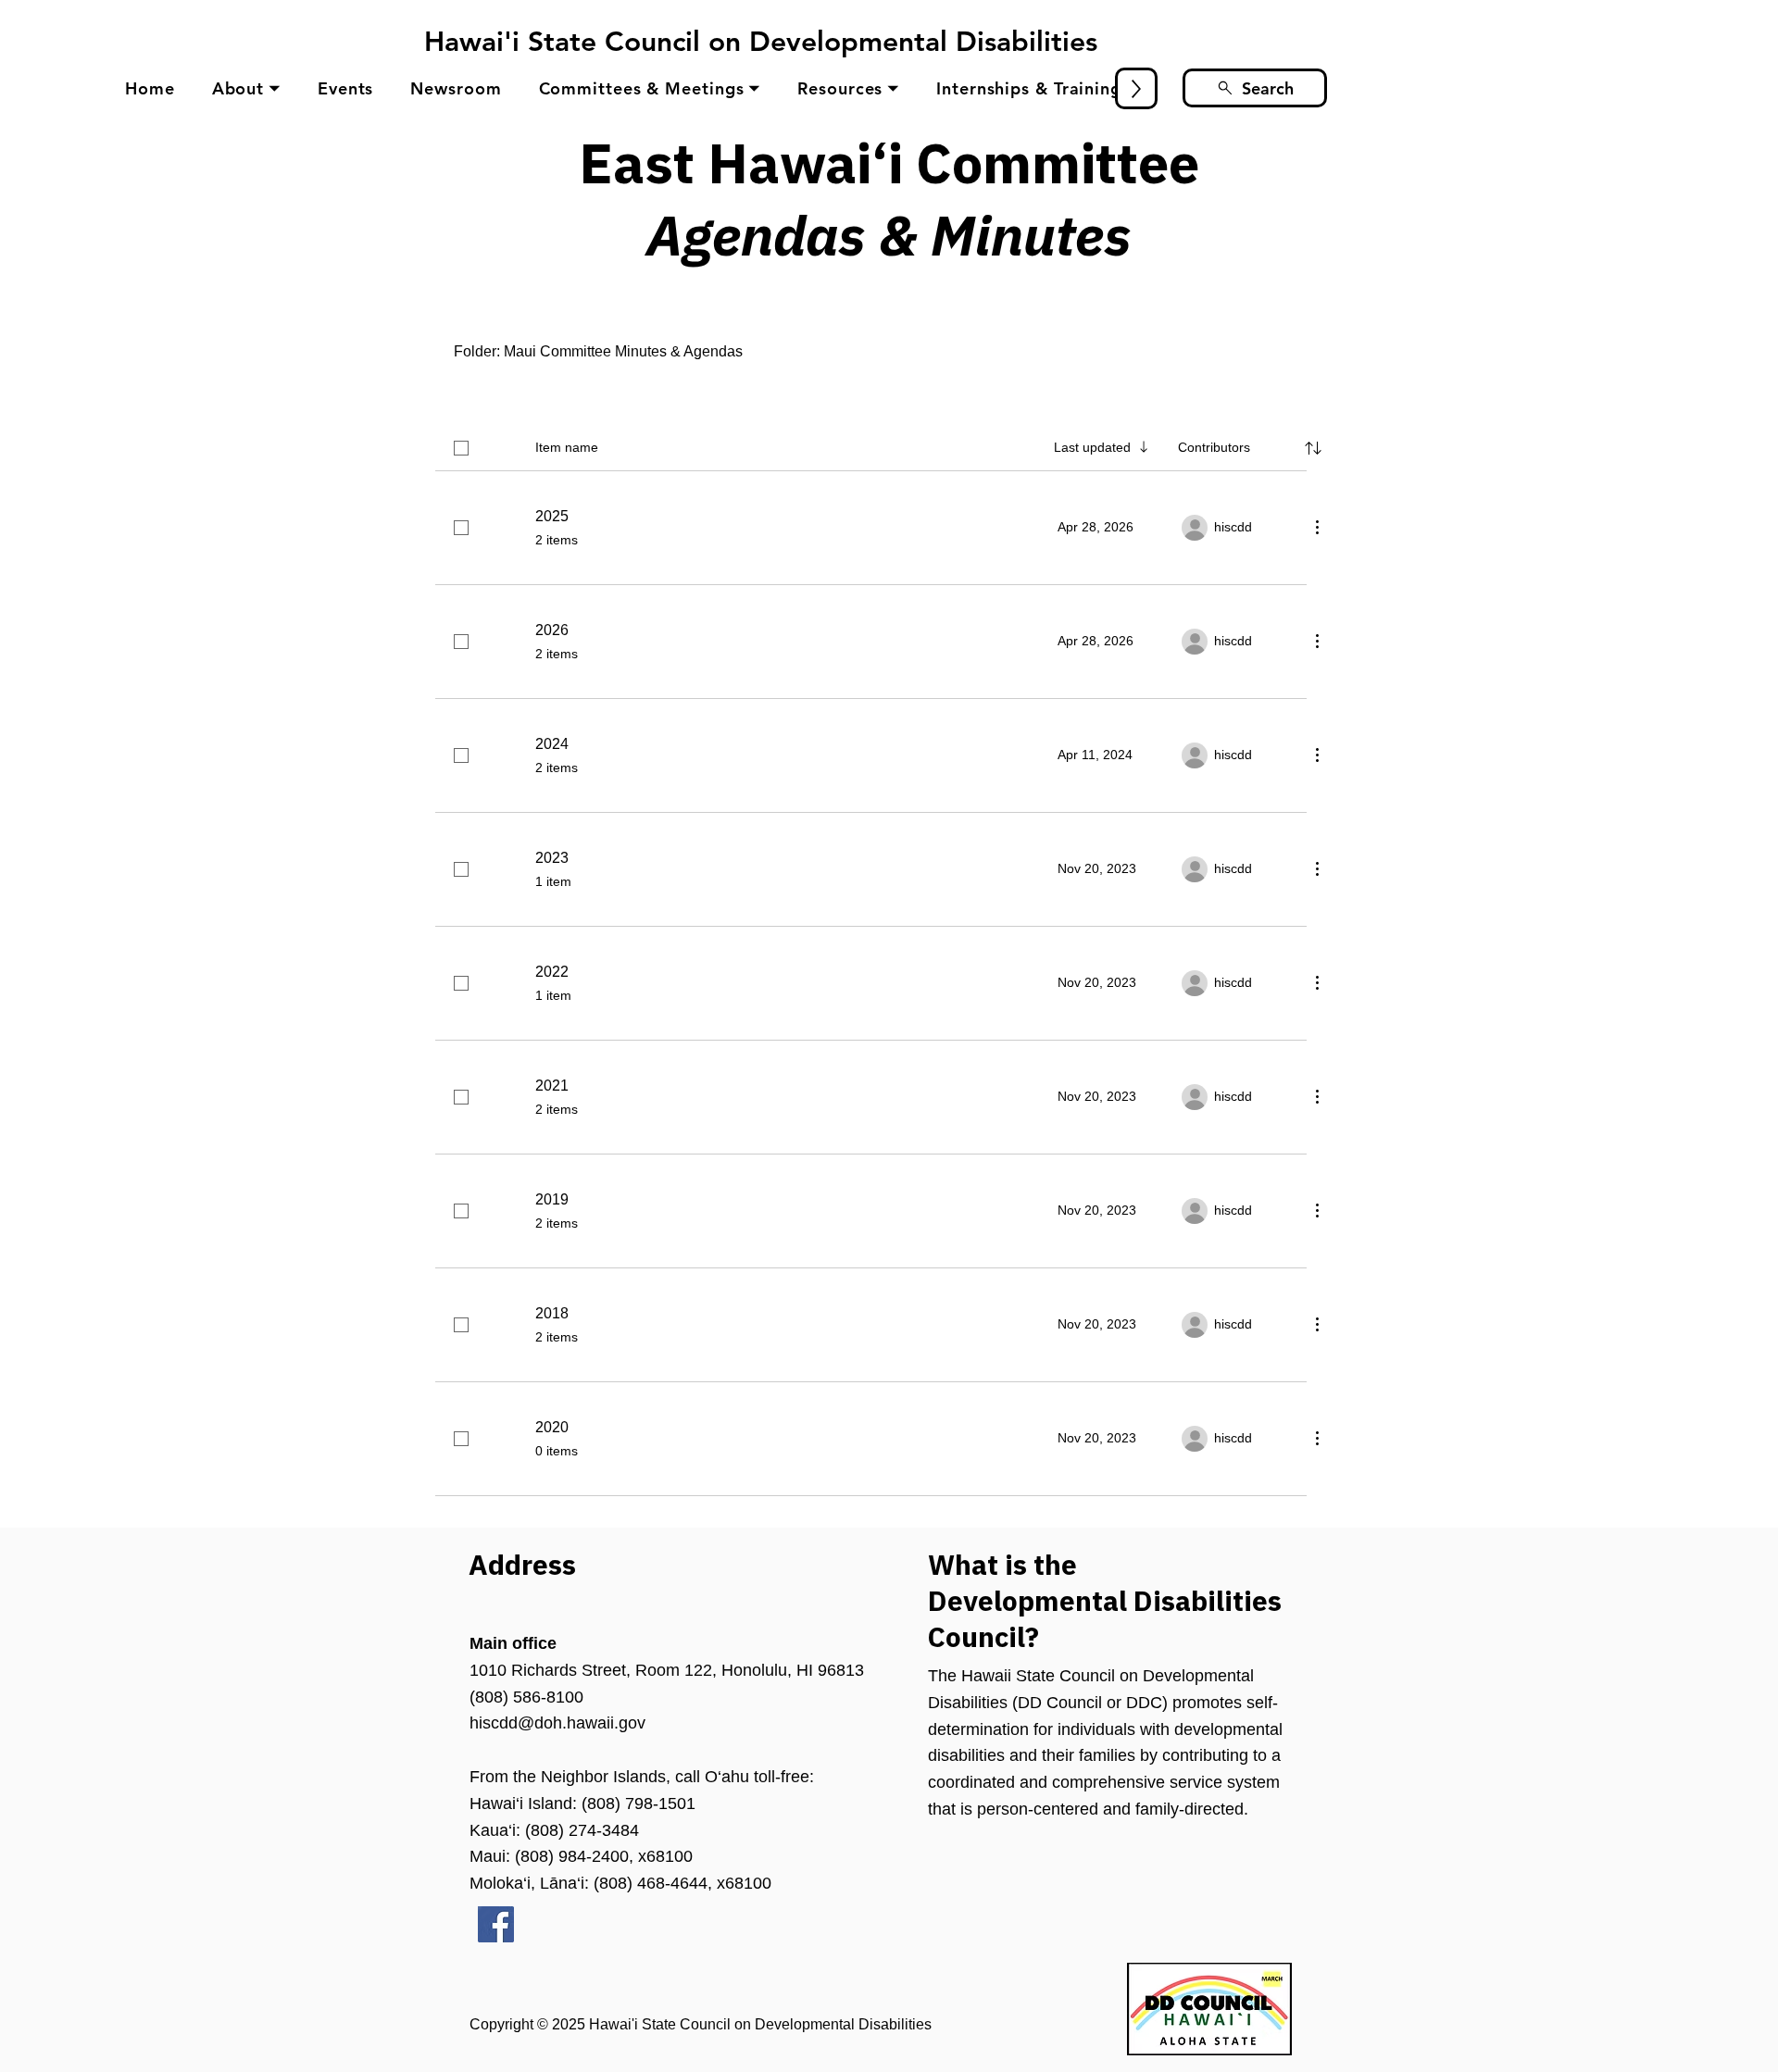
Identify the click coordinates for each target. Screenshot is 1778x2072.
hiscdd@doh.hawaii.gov (557, 1723)
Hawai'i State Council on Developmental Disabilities (761, 42)
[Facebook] (496, 1924)
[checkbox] (461, 448)
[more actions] (1317, 527)
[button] (246, 88)
